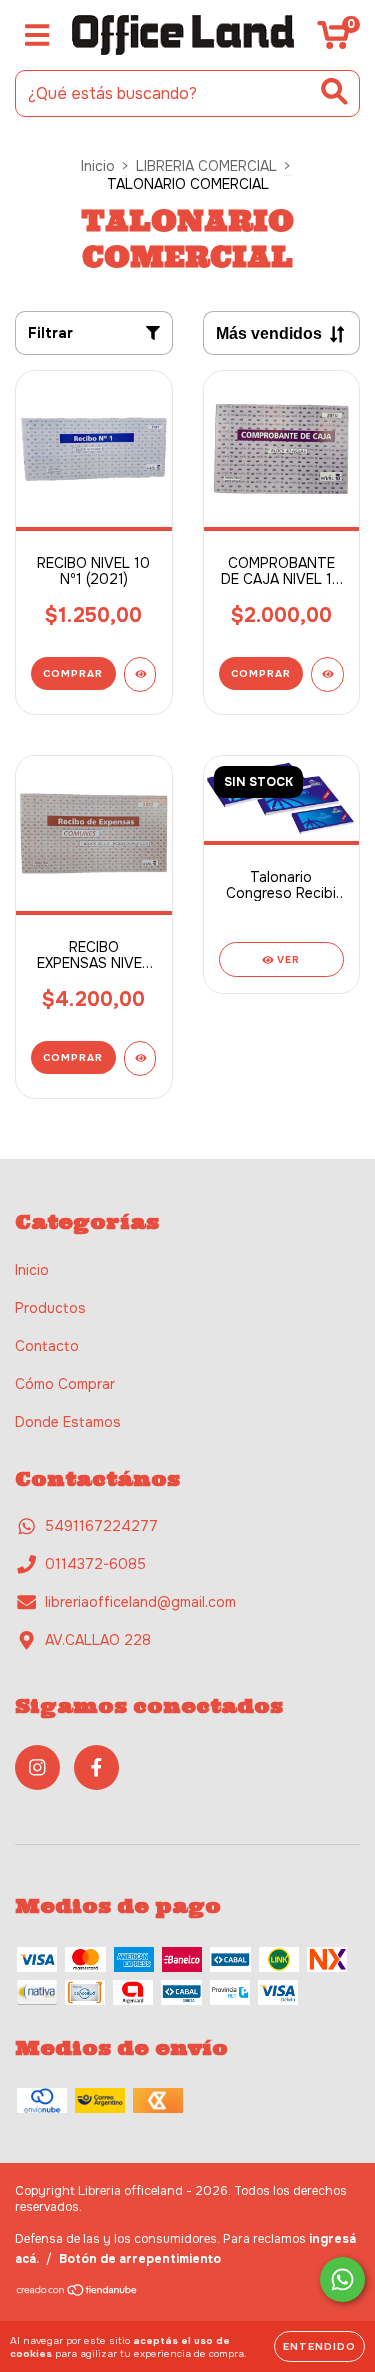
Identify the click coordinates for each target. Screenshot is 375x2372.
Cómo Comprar (65, 1384)
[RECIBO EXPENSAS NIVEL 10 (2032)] (140, 1058)
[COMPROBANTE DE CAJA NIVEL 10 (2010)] (327, 674)
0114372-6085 (95, 1564)
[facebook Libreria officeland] (96, 1767)
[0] (333, 40)
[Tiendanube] (77, 2293)
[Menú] (37, 35)
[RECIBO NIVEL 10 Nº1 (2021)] (140, 674)
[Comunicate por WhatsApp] (342, 2279)
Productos (50, 1308)
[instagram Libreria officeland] (37, 1767)
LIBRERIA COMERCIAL (206, 166)
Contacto (47, 1346)
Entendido (319, 2346)
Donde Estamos (68, 1422)
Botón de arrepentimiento (140, 2259)
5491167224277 (101, 1526)
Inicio (98, 166)
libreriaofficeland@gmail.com (140, 1602)
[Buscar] (334, 91)
